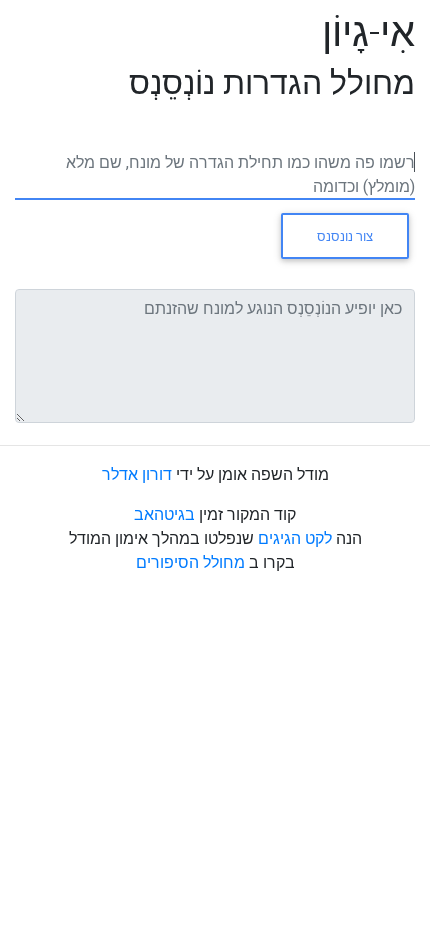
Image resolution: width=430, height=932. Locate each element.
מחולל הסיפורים (190, 562)
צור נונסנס (345, 236)
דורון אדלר (137, 474)
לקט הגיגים (293, 538)
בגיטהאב (164, 514)
